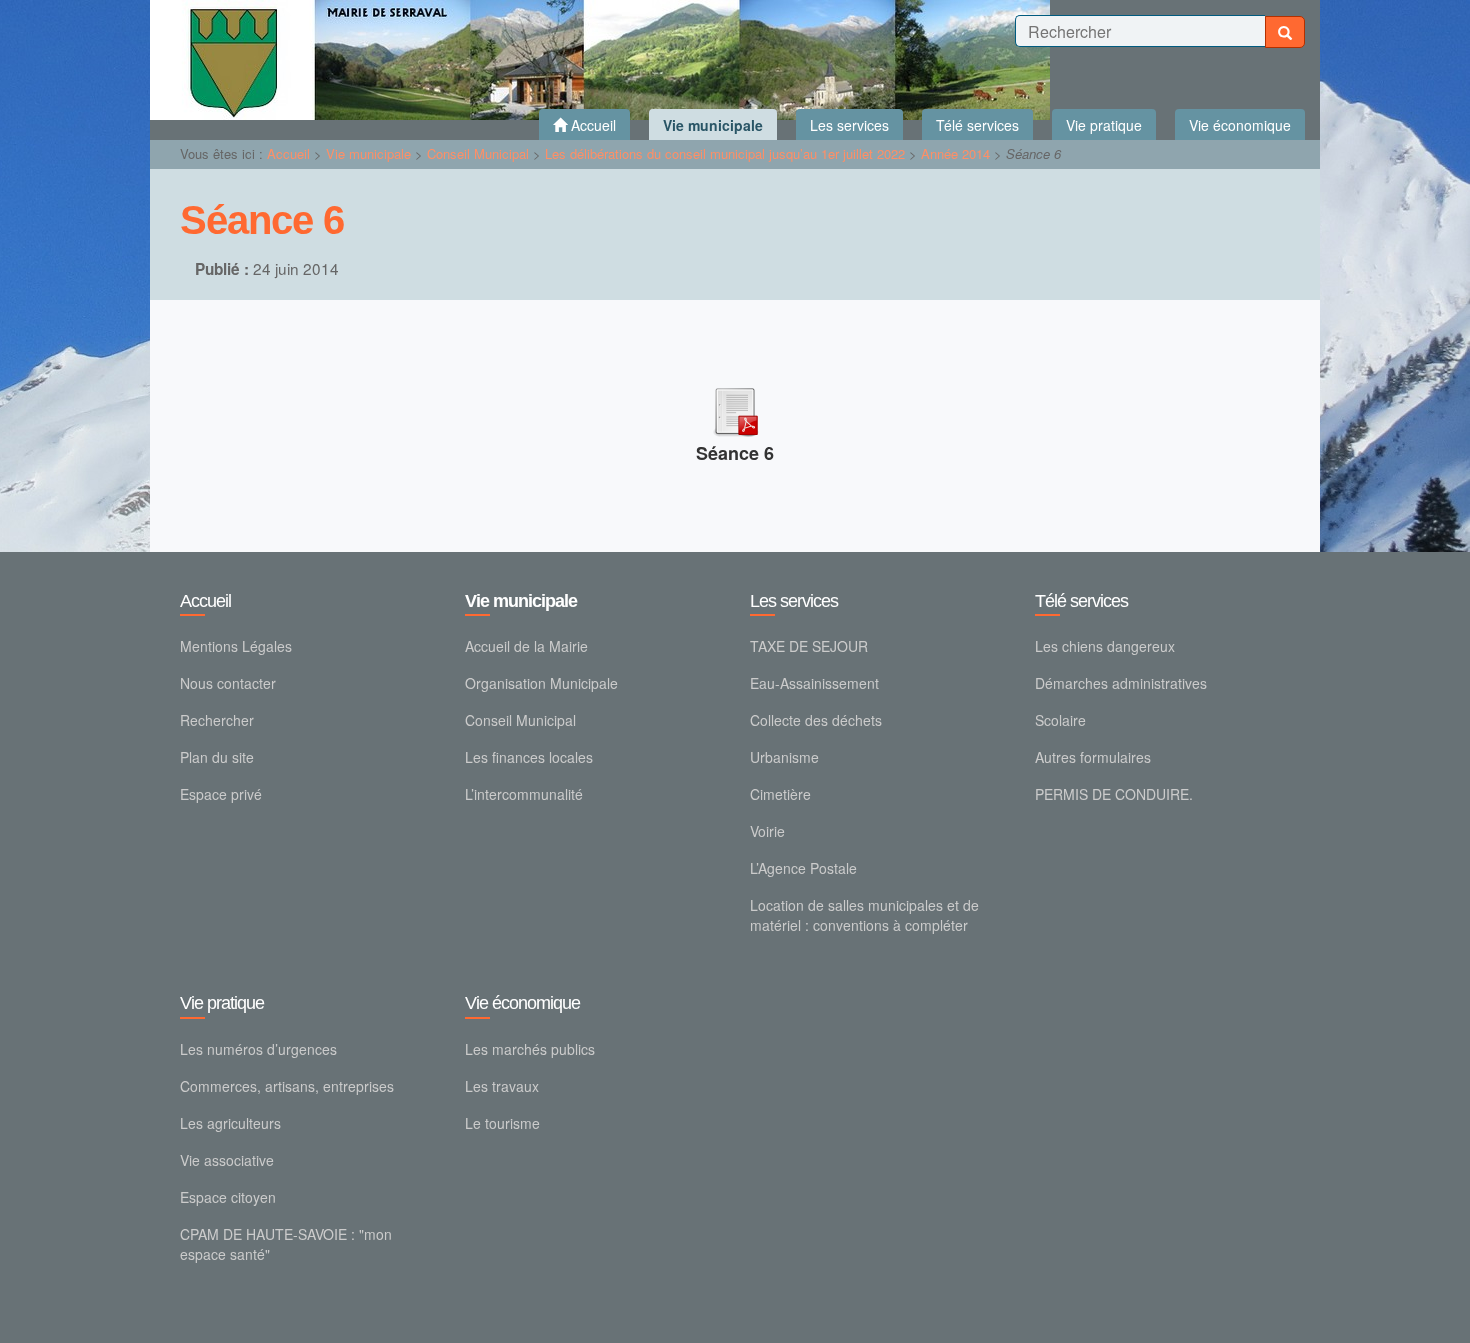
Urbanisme (784, 757)
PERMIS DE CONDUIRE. (1114, 794)
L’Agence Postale (803, 868)
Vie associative (227, 1160)
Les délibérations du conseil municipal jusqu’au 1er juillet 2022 (725, 153)
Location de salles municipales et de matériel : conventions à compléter (864, 915)
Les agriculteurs (230, 1123)
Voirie (767, 831)
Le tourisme (502, 1123)
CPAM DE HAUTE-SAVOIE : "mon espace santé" (286, 1244)
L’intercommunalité (524, 794)
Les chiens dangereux (1105, 646)
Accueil (288, 153)
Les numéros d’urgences (258, 1049)
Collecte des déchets (816, 720)
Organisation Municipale (541, 683)
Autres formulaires (1093, 757)
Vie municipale (368, 153)
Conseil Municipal (478, 153)
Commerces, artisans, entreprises (287, 1086)
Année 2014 (955, 153)
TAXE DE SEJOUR (809, 646)
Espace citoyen (228, 1197)
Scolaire (1060, 720)
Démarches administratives (1121, 683)
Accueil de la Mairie (526, 646)
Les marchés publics (530, 1049)
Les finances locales (529, 757)
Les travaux (502, 1086)
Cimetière (780, 794)
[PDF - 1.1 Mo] (735, 408)
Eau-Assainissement (814, 683)
